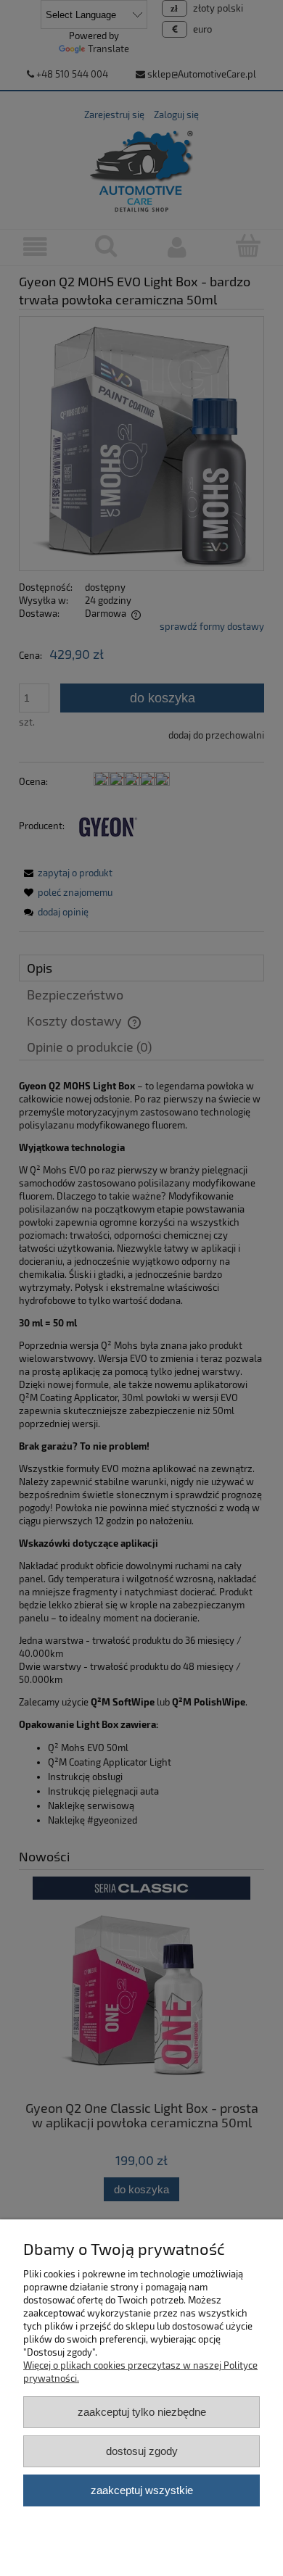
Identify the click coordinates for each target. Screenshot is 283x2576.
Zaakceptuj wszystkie (142, 2490)
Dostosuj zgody (142, 2451)
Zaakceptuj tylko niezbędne (142, 2412)
